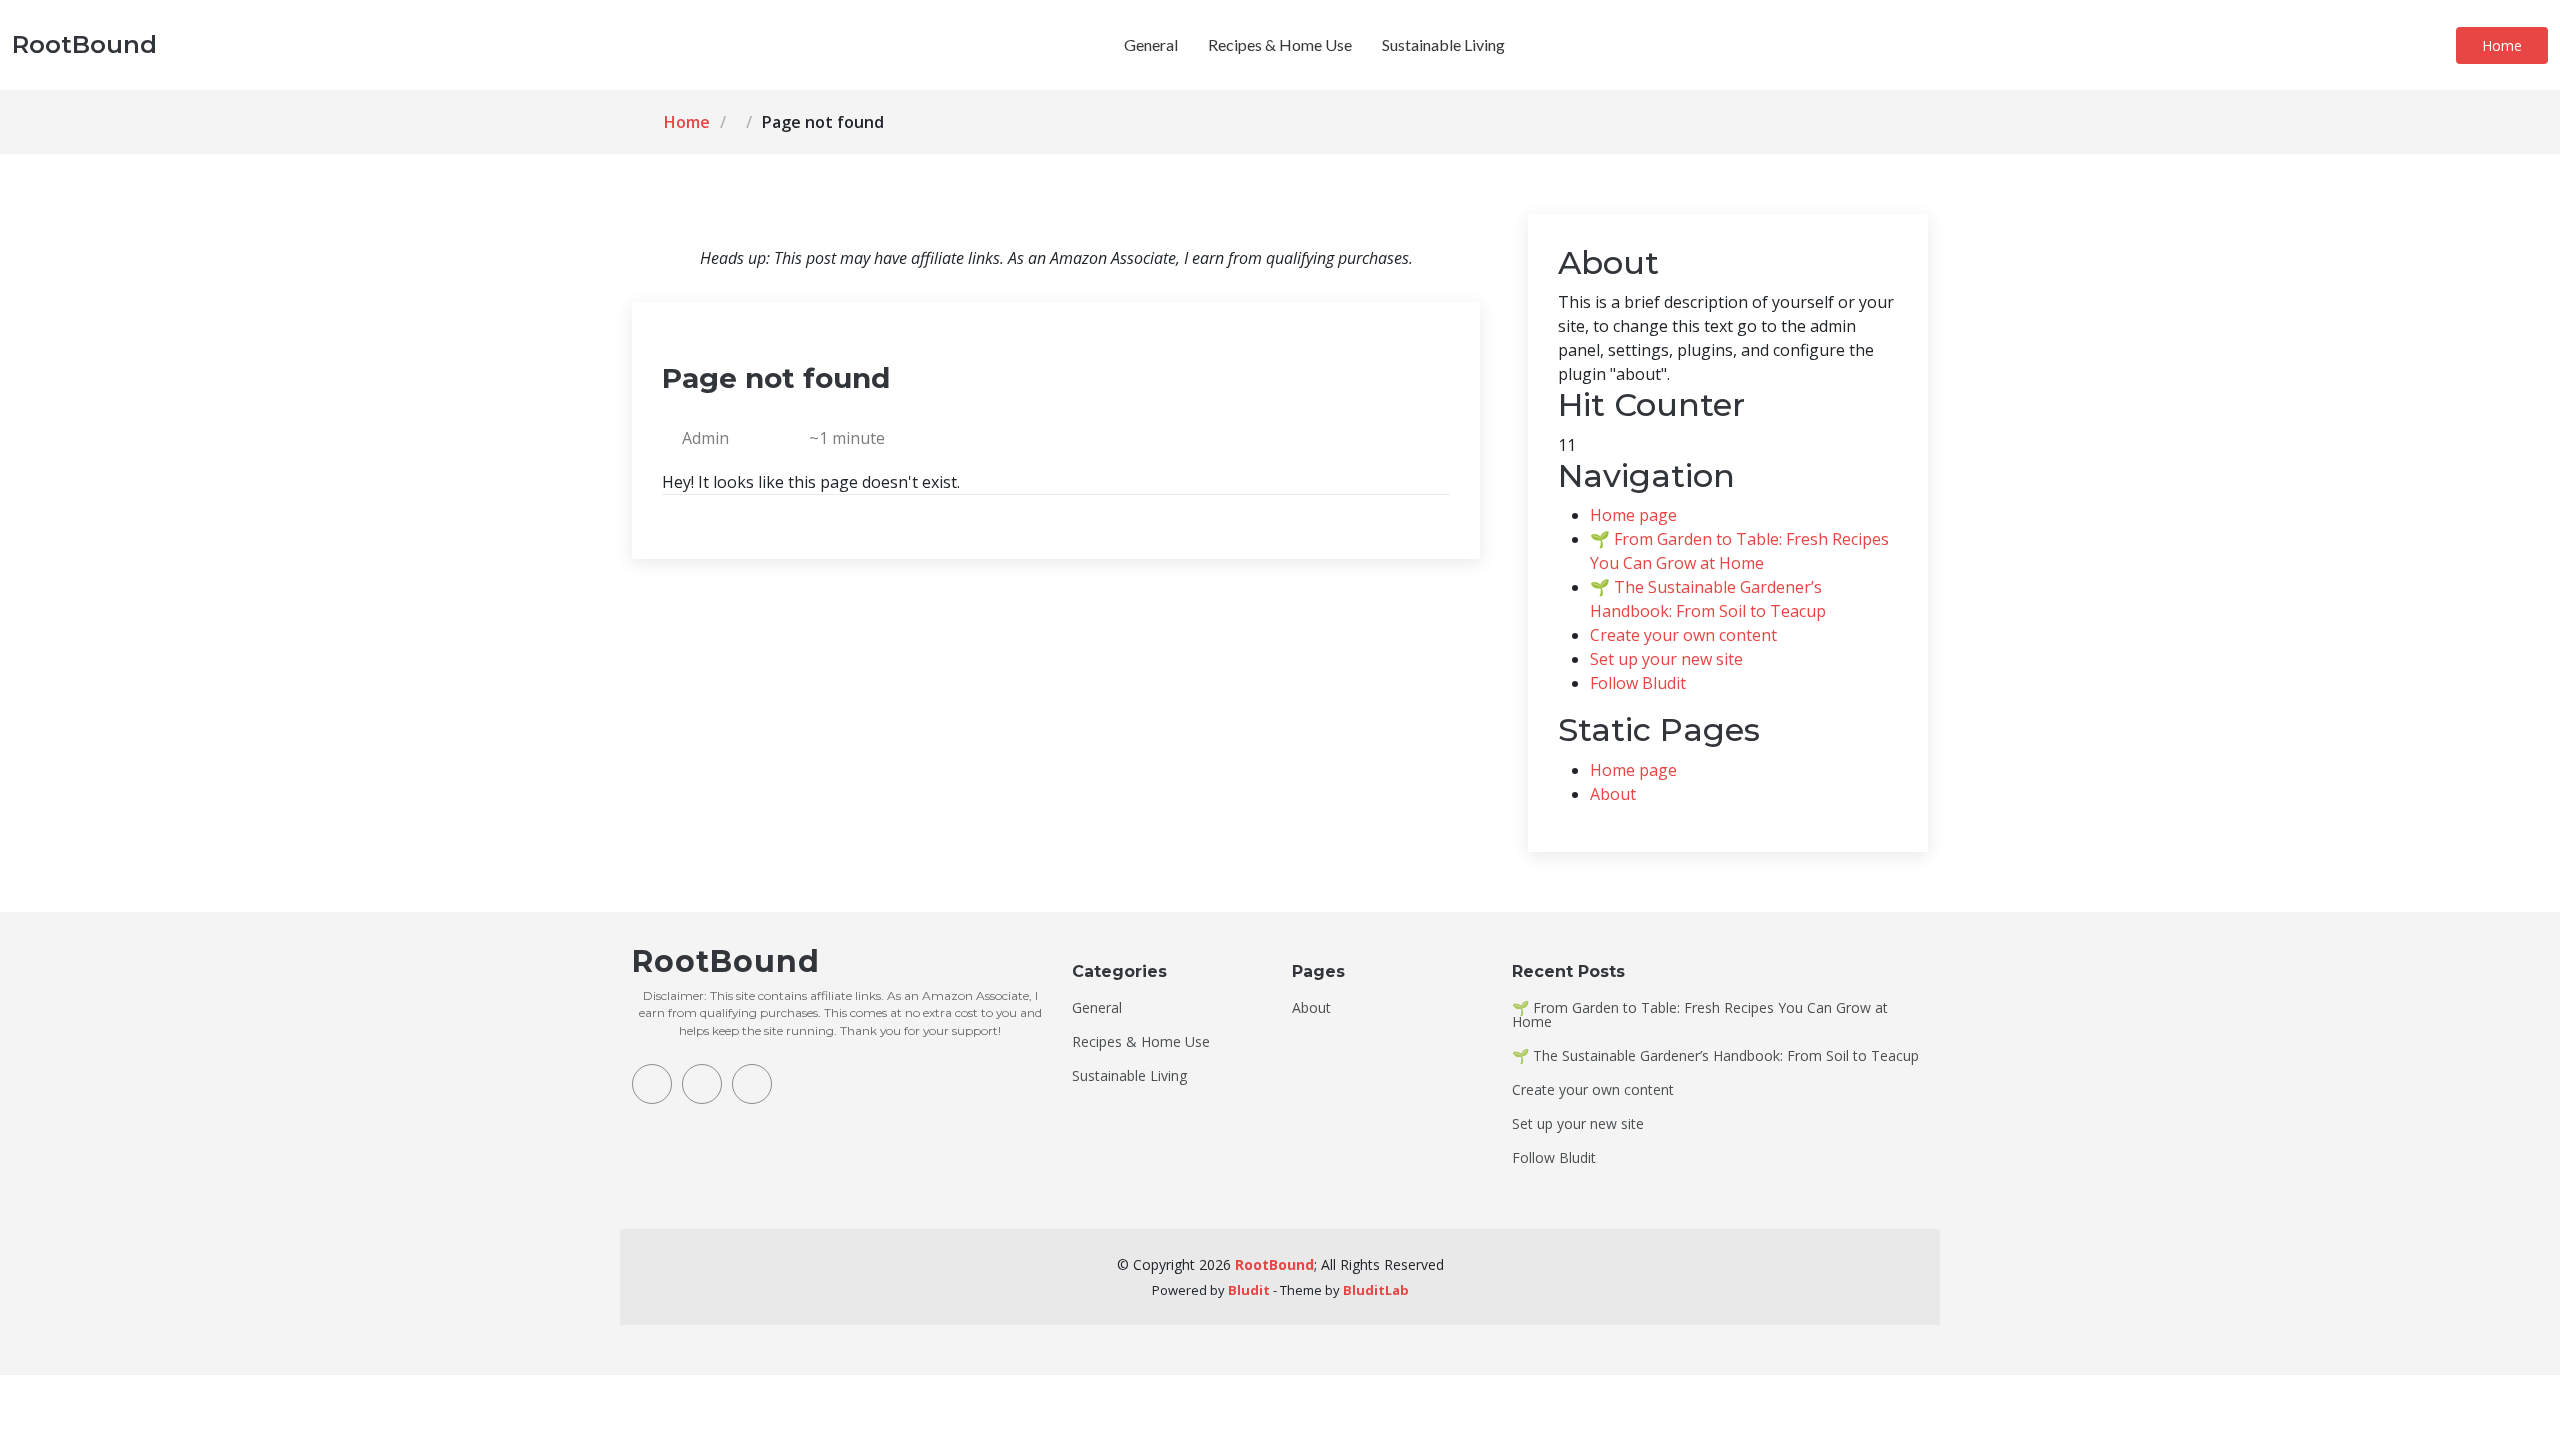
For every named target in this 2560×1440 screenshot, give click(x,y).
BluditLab (1376, 1290)
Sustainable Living (1443, 44)
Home (2502, 45)
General (1151, 44)
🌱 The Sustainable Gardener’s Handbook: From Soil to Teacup (1715, 1056)
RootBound (1274, 1264)
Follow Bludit (1638, 683)
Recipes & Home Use (1280, 44)
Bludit (1249, 1290)
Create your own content (1683, 635)
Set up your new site (1666, 659)
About (1613, 794)
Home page (1633, 515)
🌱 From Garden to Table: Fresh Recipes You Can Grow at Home (1700, 1015)
